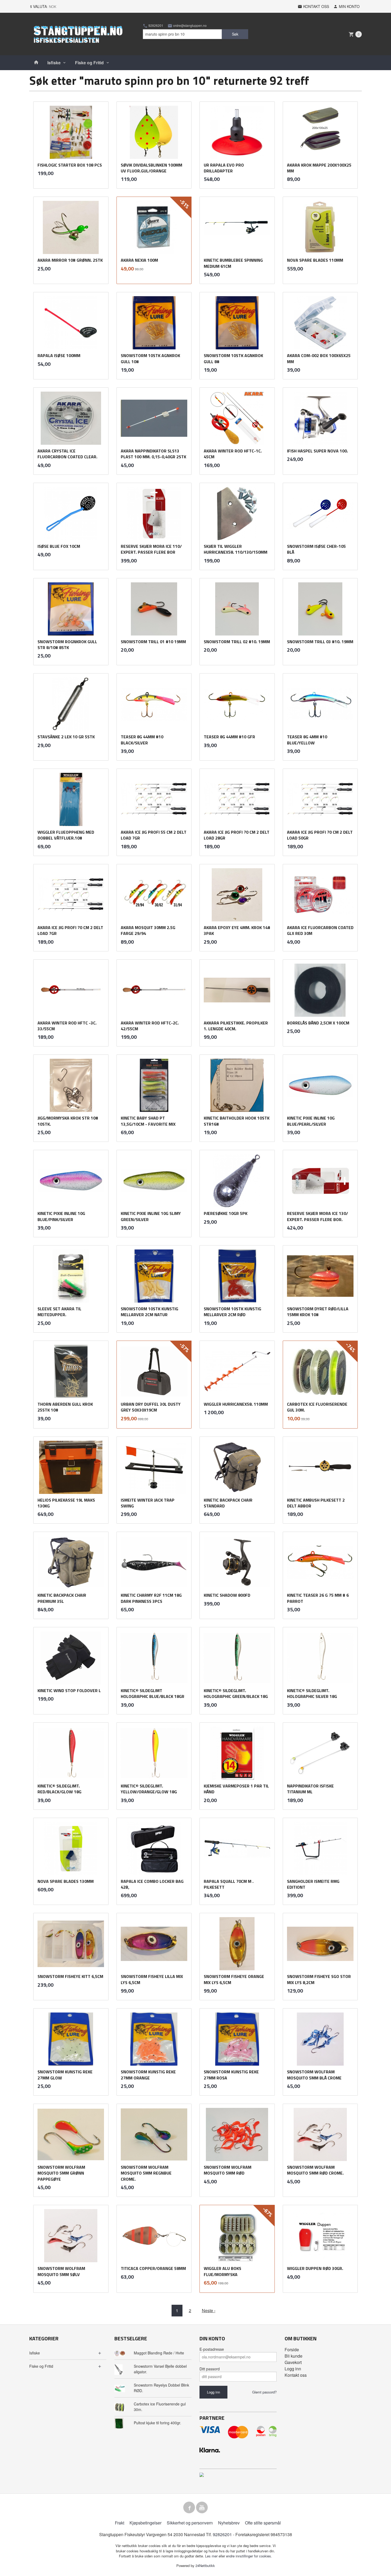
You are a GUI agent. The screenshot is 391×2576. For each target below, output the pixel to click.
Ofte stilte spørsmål (263, 2523)
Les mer (212, 2556)
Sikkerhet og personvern (190, 2523)
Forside (292, 2350)
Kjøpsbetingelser (145, 2523)
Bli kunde (294, 2356)
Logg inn (293, 2369)
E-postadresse (212, 2349)
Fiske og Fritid (89, 63)
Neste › (209, 2310)
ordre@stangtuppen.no (190, 26)
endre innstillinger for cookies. (249, 2556)
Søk (235, 34)
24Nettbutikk (205, 2566)
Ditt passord (210, 2369)
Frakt (120, 2523)
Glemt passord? (264, 2392)
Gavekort (293, 2362)
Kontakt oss (296, 2375)
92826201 (155, 26)
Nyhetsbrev (229, 2523)
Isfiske (54, 63)
